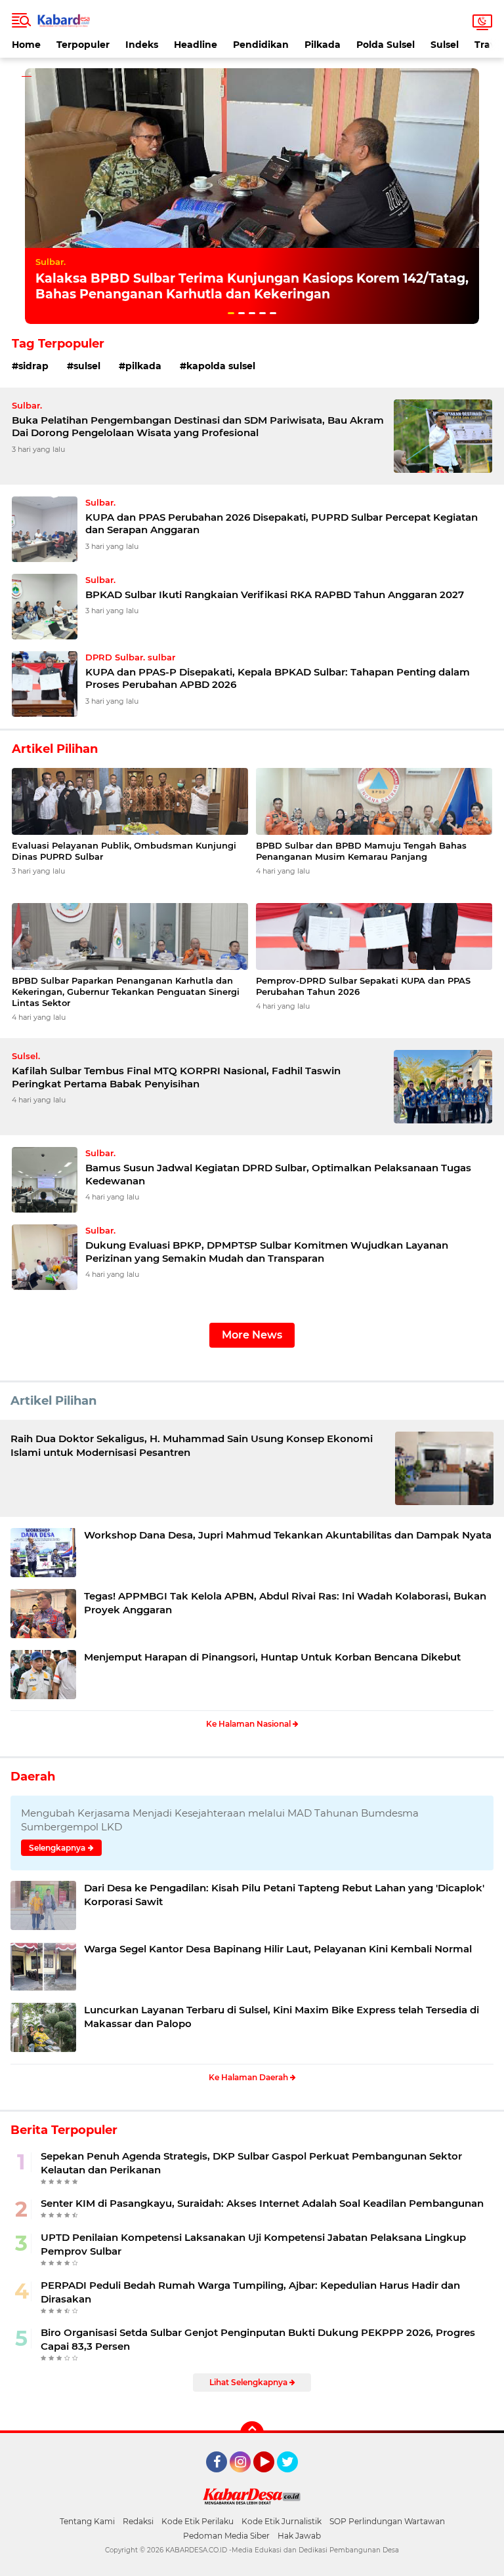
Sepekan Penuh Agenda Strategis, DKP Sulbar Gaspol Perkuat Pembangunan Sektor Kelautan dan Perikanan (251, 2163)
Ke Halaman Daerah (249, 2077)
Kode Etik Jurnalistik (282, 2521)
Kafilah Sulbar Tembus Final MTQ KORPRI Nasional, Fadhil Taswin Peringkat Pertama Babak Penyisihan (176, 1077)
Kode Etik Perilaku (198, 2521)
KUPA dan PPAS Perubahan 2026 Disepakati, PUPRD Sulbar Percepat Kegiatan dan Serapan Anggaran (282, 524)
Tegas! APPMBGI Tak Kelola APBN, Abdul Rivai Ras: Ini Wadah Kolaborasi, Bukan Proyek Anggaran (285, 1603)
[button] (231, 313)
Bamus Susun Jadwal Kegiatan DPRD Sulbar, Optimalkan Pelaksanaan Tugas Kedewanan (278, 1174)
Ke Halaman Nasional (249, 1724)
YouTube (273, 2478)
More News (252, 1335)
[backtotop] (252, 2433)
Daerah (33, 1777)
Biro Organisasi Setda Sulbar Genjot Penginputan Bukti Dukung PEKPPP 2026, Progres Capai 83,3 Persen (258, 2339)
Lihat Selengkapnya (249, 2382)
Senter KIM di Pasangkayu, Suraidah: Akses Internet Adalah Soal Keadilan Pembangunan (262, 2203)
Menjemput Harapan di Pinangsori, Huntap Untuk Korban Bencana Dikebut (272, 1657)
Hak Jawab (299, 2536)
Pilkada (323, 45)
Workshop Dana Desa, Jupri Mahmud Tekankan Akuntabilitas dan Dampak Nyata (288, 1535)
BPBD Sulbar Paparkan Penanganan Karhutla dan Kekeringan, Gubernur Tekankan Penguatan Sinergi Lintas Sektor (126, 992)
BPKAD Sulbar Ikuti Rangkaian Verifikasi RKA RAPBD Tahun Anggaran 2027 (275, 594)
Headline (196, 45)
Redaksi (138, 2521)
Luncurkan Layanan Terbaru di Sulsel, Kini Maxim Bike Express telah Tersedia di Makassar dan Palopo (282, 2017)
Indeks (142, 45)
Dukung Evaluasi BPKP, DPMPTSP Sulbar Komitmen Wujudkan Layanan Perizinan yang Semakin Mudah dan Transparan (267, 1252)
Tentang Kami (87, 2521)
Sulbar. (51, 262)
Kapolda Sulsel (221, 366)
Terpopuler (83, 45)
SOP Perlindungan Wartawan (387, 2521)
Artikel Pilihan (53, 1401)
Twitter (293, 2478)
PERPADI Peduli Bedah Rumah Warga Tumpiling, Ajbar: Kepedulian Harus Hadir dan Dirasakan (250, 2292)
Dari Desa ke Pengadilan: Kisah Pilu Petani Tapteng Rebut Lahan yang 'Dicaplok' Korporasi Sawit (284, 1895)
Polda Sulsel (386, 45)
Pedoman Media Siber (226, 2536)
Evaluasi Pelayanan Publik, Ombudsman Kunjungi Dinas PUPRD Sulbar (124, 851)
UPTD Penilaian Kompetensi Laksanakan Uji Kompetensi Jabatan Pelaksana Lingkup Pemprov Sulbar (253, 2244)
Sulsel (445, 45)
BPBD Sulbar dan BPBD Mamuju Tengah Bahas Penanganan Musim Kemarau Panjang (361, 851)
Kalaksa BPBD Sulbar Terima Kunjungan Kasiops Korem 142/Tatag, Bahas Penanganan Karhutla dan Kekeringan (252, 287)
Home (26, 45)
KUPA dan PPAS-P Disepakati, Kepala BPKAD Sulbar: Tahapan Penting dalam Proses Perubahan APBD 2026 (278, 678)
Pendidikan (261, 45)
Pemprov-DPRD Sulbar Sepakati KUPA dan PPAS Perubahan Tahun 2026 (363, 986)
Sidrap (33, 366)
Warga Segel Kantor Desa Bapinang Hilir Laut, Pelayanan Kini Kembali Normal (278, 1949)
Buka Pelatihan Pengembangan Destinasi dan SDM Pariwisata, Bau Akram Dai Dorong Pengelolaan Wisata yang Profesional (198, 427)
